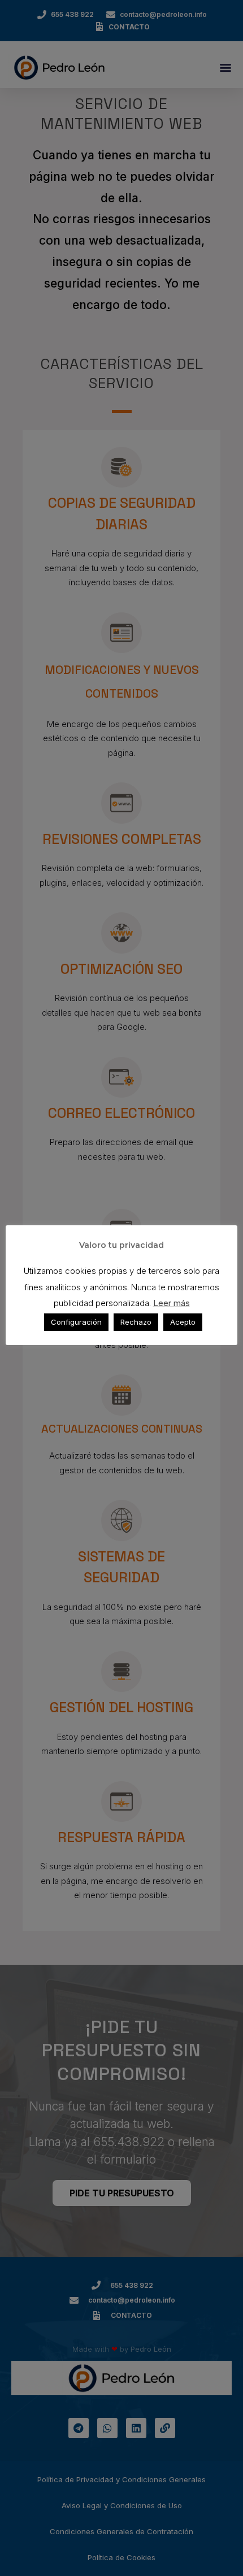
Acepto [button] (183, 1322)
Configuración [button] (76, 1322)
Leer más (172, 1303)
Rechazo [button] (136, 1322)
